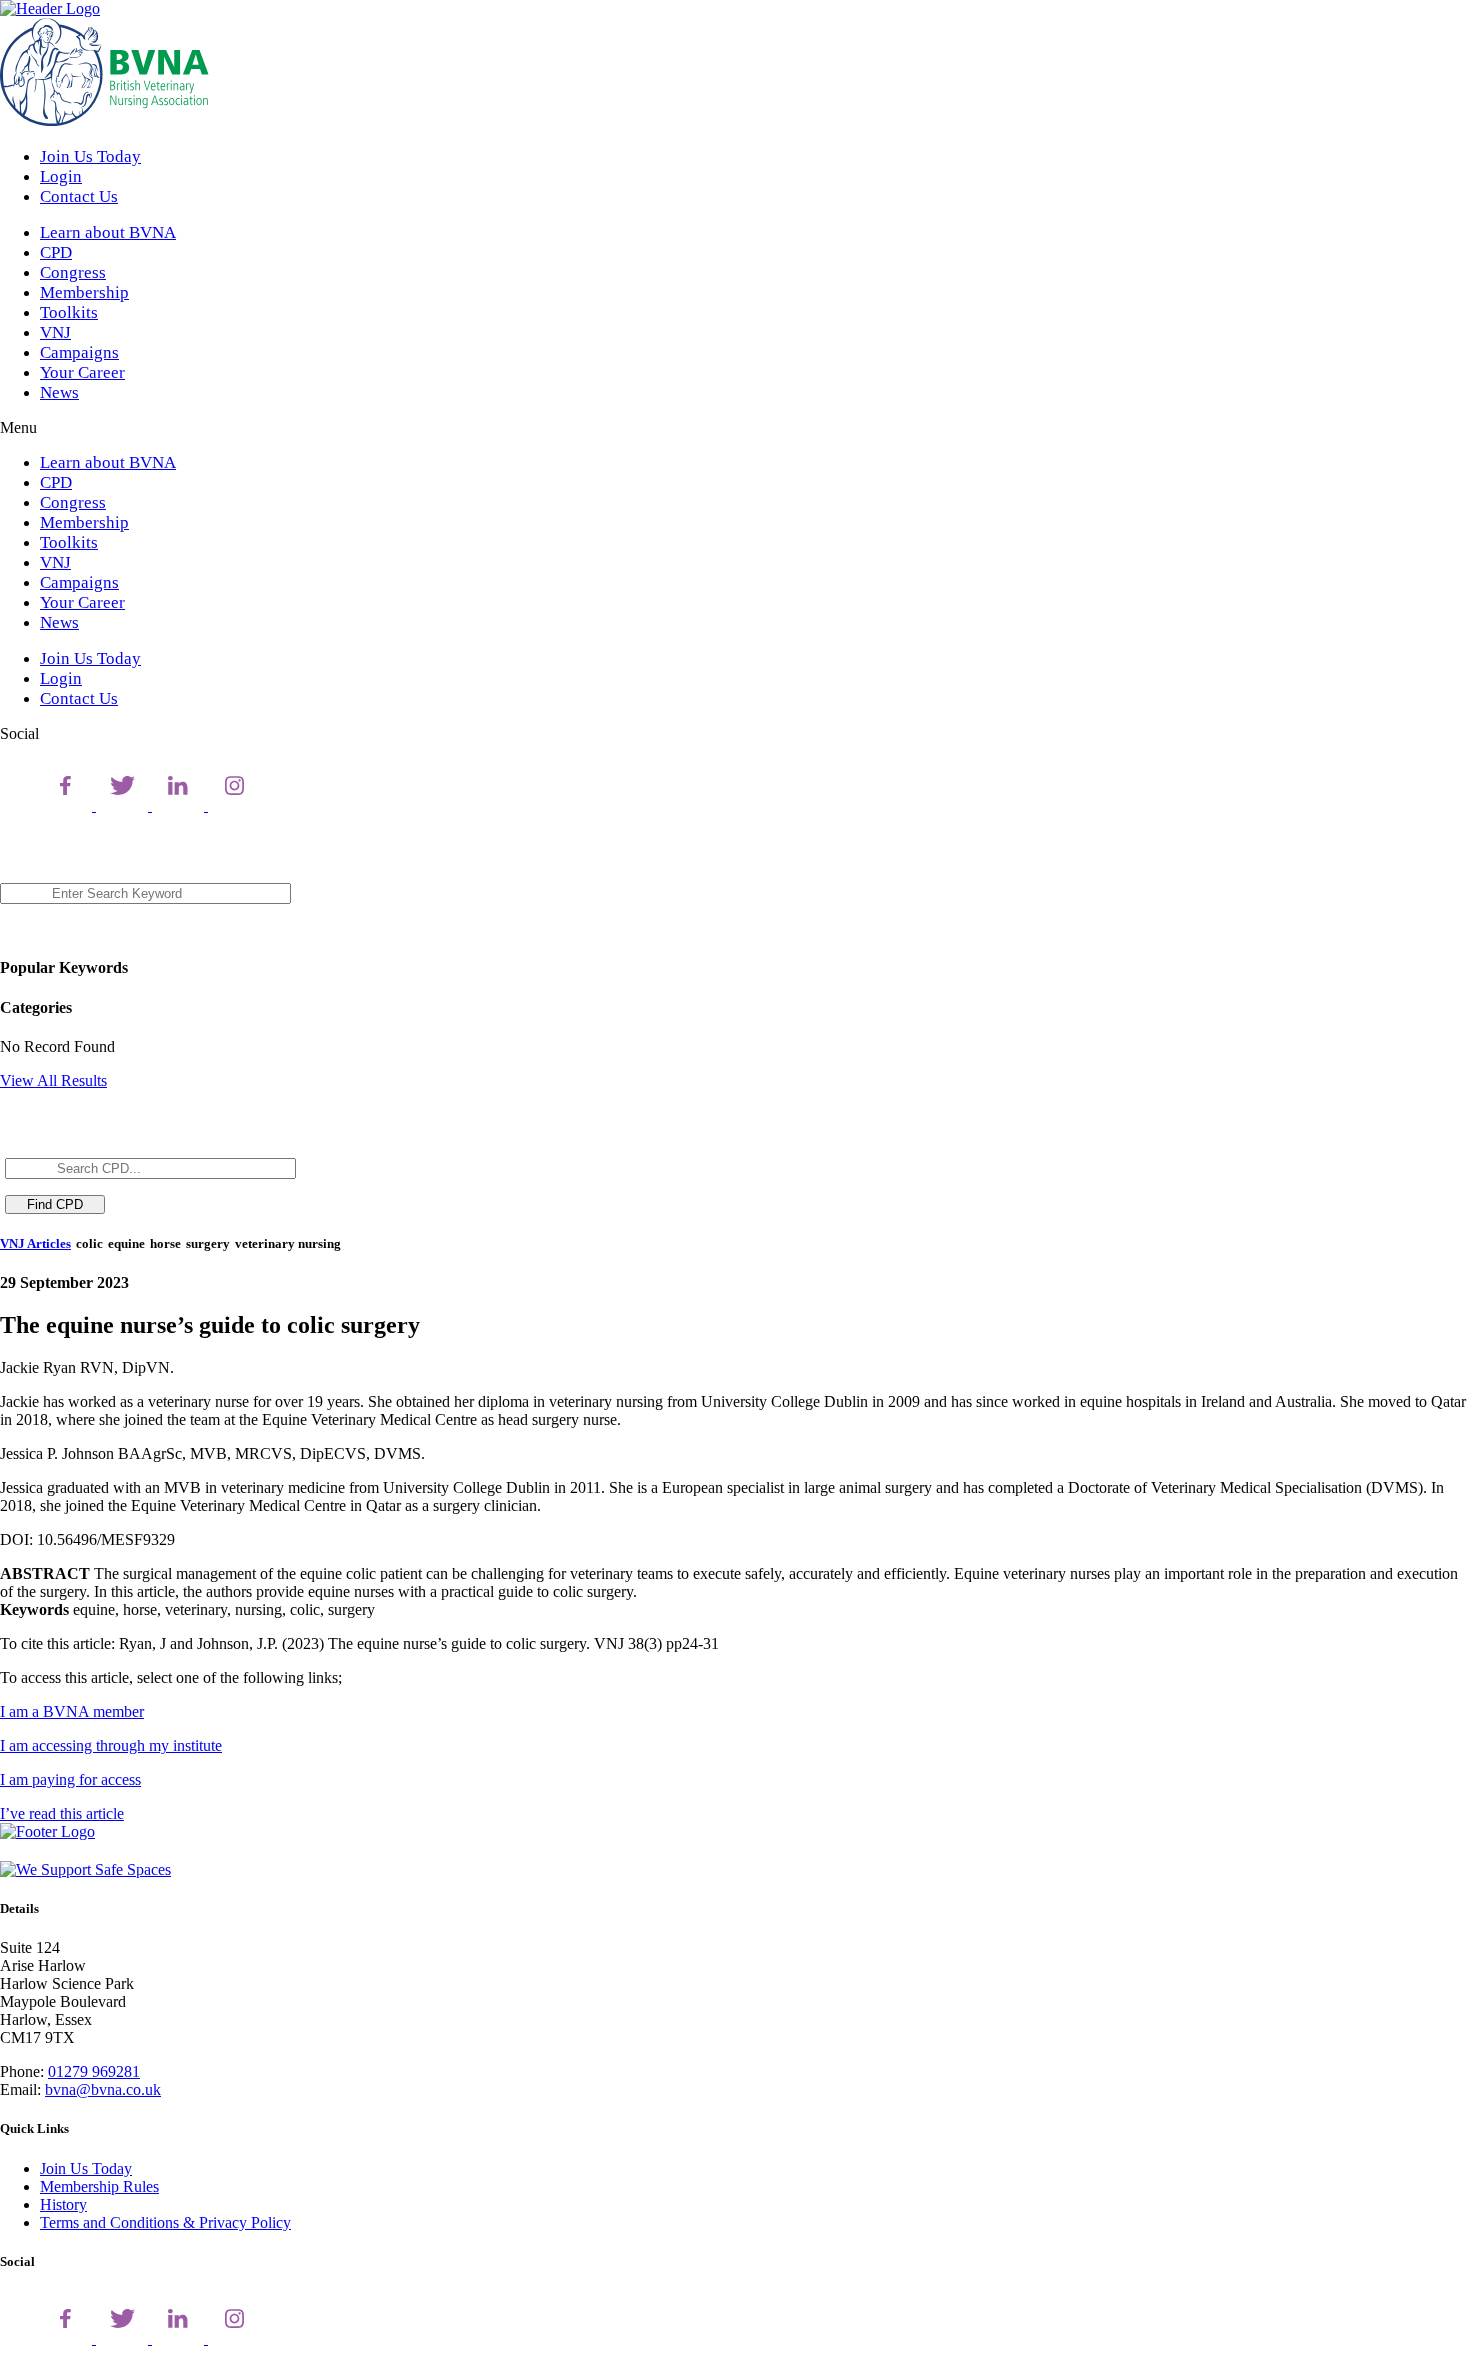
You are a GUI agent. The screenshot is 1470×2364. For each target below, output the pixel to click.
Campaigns (79, 352)
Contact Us (79, 196)
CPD (56, 252)
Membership (84, 292)
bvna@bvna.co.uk (103, 2089)
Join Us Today (90, 156)
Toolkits (69, 312)
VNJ (55, 332)
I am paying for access (70, 1779)
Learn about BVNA (108, 232)
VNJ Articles (35, 1243)
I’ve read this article (62, 1813)
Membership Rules (99, 2186)
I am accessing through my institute (111, 1745)
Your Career (82, 372)
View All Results (53, 1080)
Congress (73, 272)
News (59, 392)
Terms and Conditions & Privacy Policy (165, 2222)
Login (61, 176)
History (63, 2204)
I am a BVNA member (72, 1711)
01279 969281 (94, 2071)
